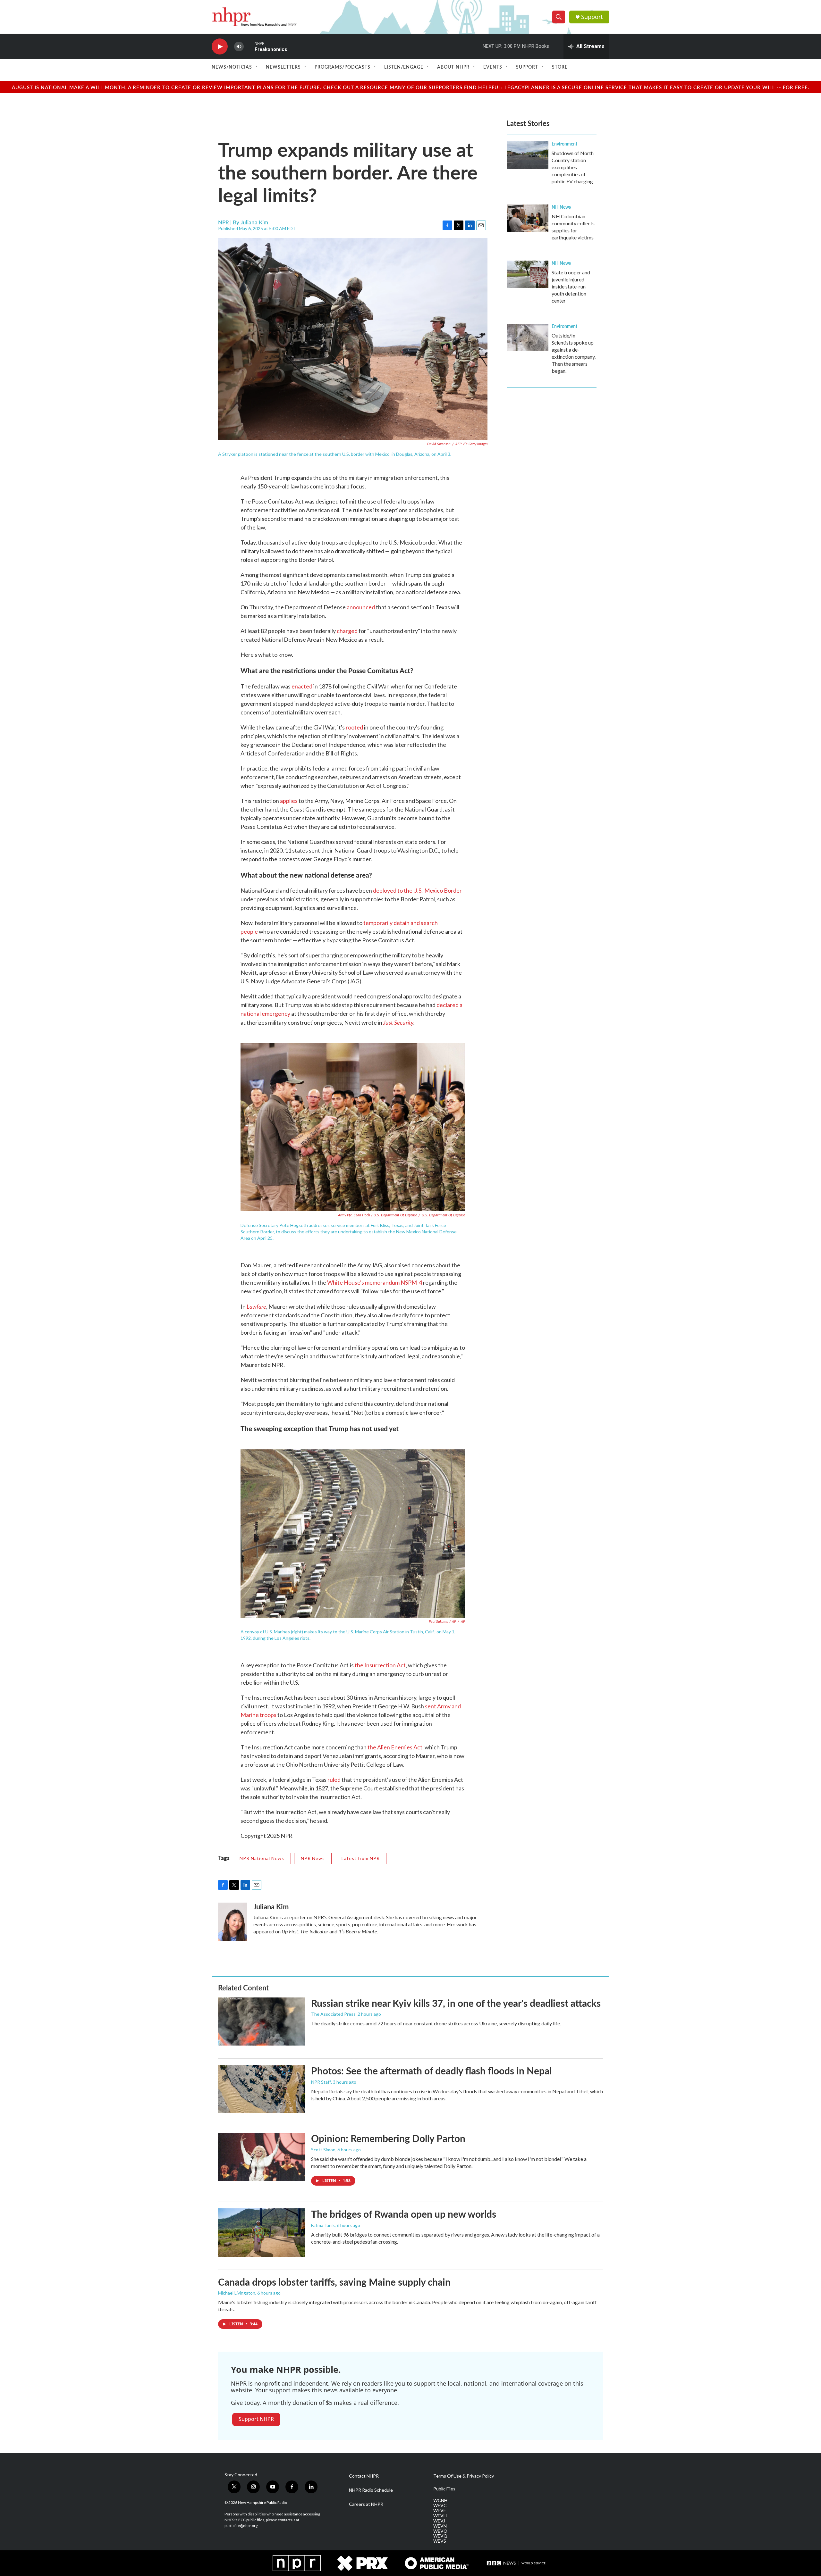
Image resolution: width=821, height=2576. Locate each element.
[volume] (239, 47)
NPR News (313, 1858)
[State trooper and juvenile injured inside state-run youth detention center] (528, 274)
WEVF (440, 2511)
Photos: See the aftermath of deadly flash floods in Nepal (431, 2071)
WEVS (440, 2541)
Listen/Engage (404, 67)
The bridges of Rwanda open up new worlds (404, 2214)
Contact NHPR (364, 2476)
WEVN (440, 2526)
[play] (220, 47)
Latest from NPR (361, 1858)
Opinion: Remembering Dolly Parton (388, 2138)
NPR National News (262, 1858)
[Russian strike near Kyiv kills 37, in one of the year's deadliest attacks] (261, 2022)
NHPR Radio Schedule (371, 2490)
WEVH (440, 2516)
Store (560, 67)
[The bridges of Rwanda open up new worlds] (261, 2232)
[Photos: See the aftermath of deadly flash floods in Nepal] (261, 2089)
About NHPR (453, 67)
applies (289, 801)
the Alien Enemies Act (395, 1747)
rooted (354, 727)
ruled (334, 1780)
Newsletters (283, 67)
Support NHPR (256, 2419)
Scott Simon (323, 2150)
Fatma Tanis (323, 2225)
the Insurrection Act (380, 1665)
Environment (564, 144)
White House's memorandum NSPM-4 (375, 1282)
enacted (302, 686)
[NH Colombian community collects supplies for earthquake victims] (528, 218)
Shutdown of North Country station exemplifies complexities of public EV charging (573, 167)
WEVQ (440, 2536)
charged (347, 631)
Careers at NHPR (366, 2504)
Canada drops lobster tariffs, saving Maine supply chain (334, 2282)
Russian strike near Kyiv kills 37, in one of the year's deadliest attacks (456, 2003)
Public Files (444, 2489)
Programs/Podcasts (343, 67)
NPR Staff (321, 2082)
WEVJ (439, 2521)
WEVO (440, 2531)
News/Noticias (232, 67)
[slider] (249, 46)
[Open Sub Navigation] (257, 67)
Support (592, 17)
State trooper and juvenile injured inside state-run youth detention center (571, 286)
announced (361, 607)
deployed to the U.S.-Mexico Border (417, 890)
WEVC (440, 2505)
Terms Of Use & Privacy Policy (464, 2476)
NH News (561, 207)
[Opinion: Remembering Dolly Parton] (261, 2157)
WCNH (440, 2500)
